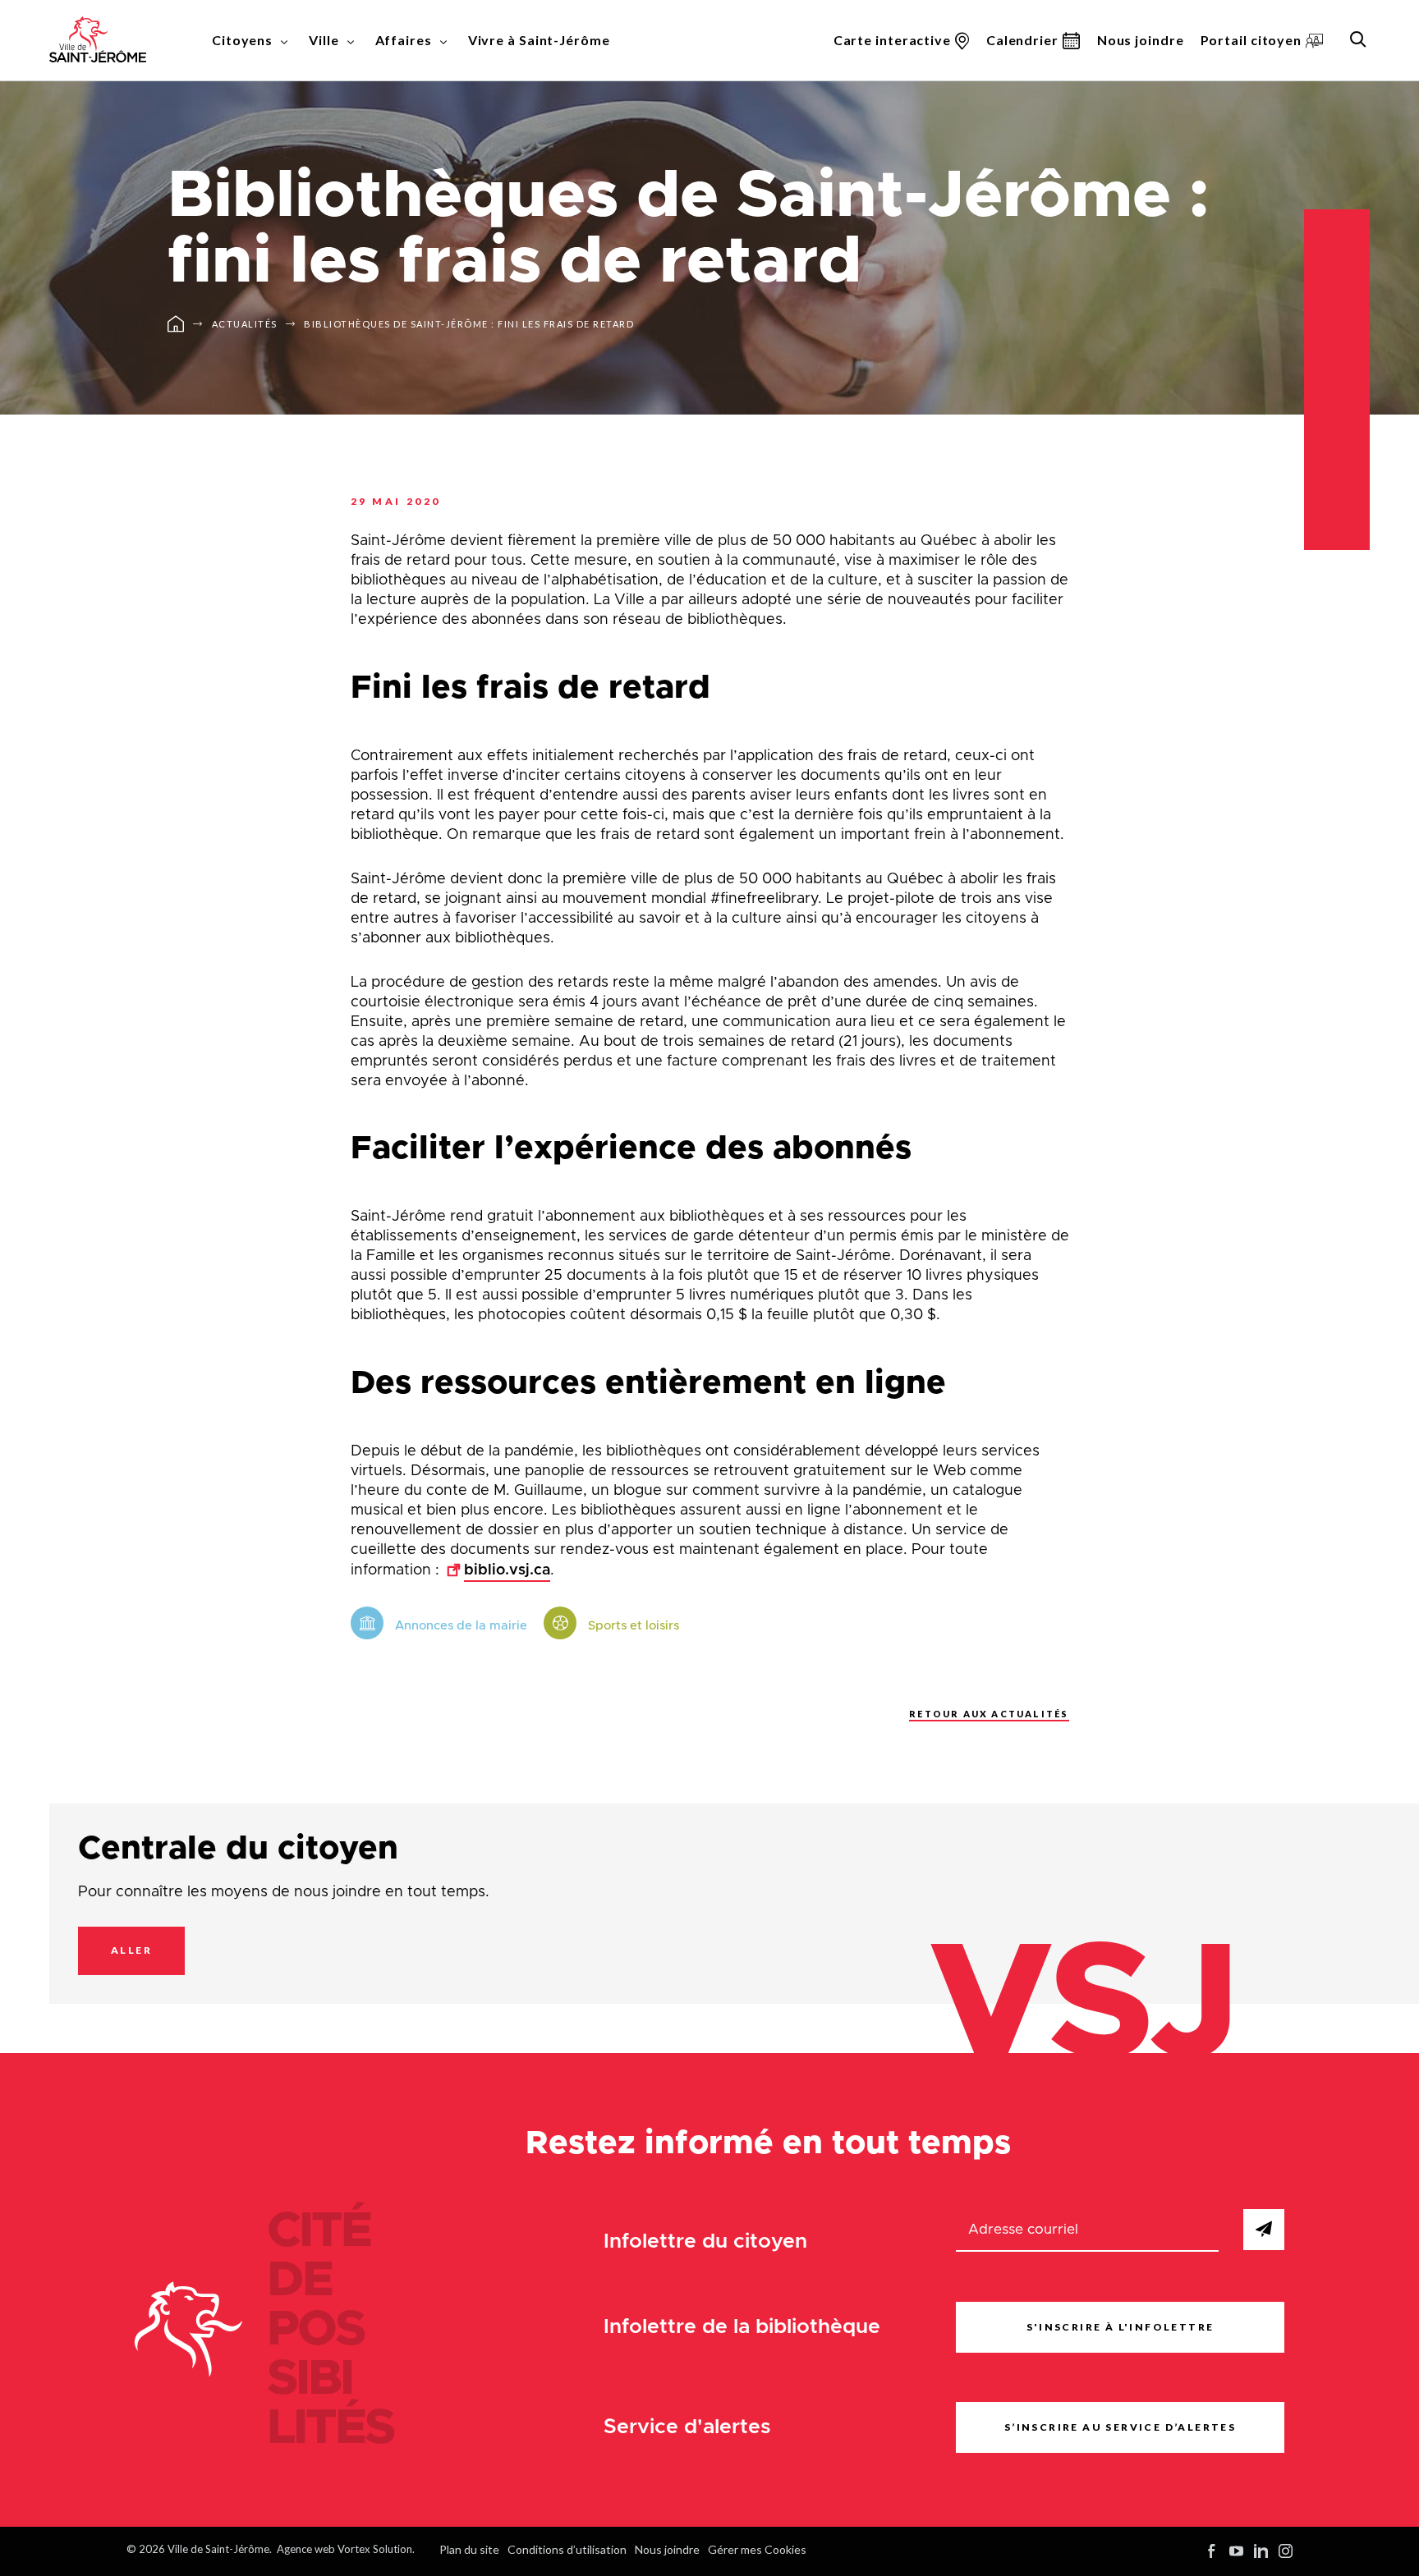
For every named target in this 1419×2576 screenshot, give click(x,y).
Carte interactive (892, 40)
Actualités (245, 324)
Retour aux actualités (989, 1714)
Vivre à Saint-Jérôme (539, 40)
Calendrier (1022, 40)
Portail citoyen (1251, 40)
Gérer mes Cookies (757, 2549)
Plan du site (469, 2549)
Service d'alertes (687, 2427)
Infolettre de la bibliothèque (742, 2327)
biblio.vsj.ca (507, 1570)
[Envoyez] (1264, 2230)
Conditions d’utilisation (567, 2549)
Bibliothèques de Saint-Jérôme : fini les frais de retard (469, 324)
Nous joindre (1141, 40)
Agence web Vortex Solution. (346, 2549)
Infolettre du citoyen (705, 2241)
